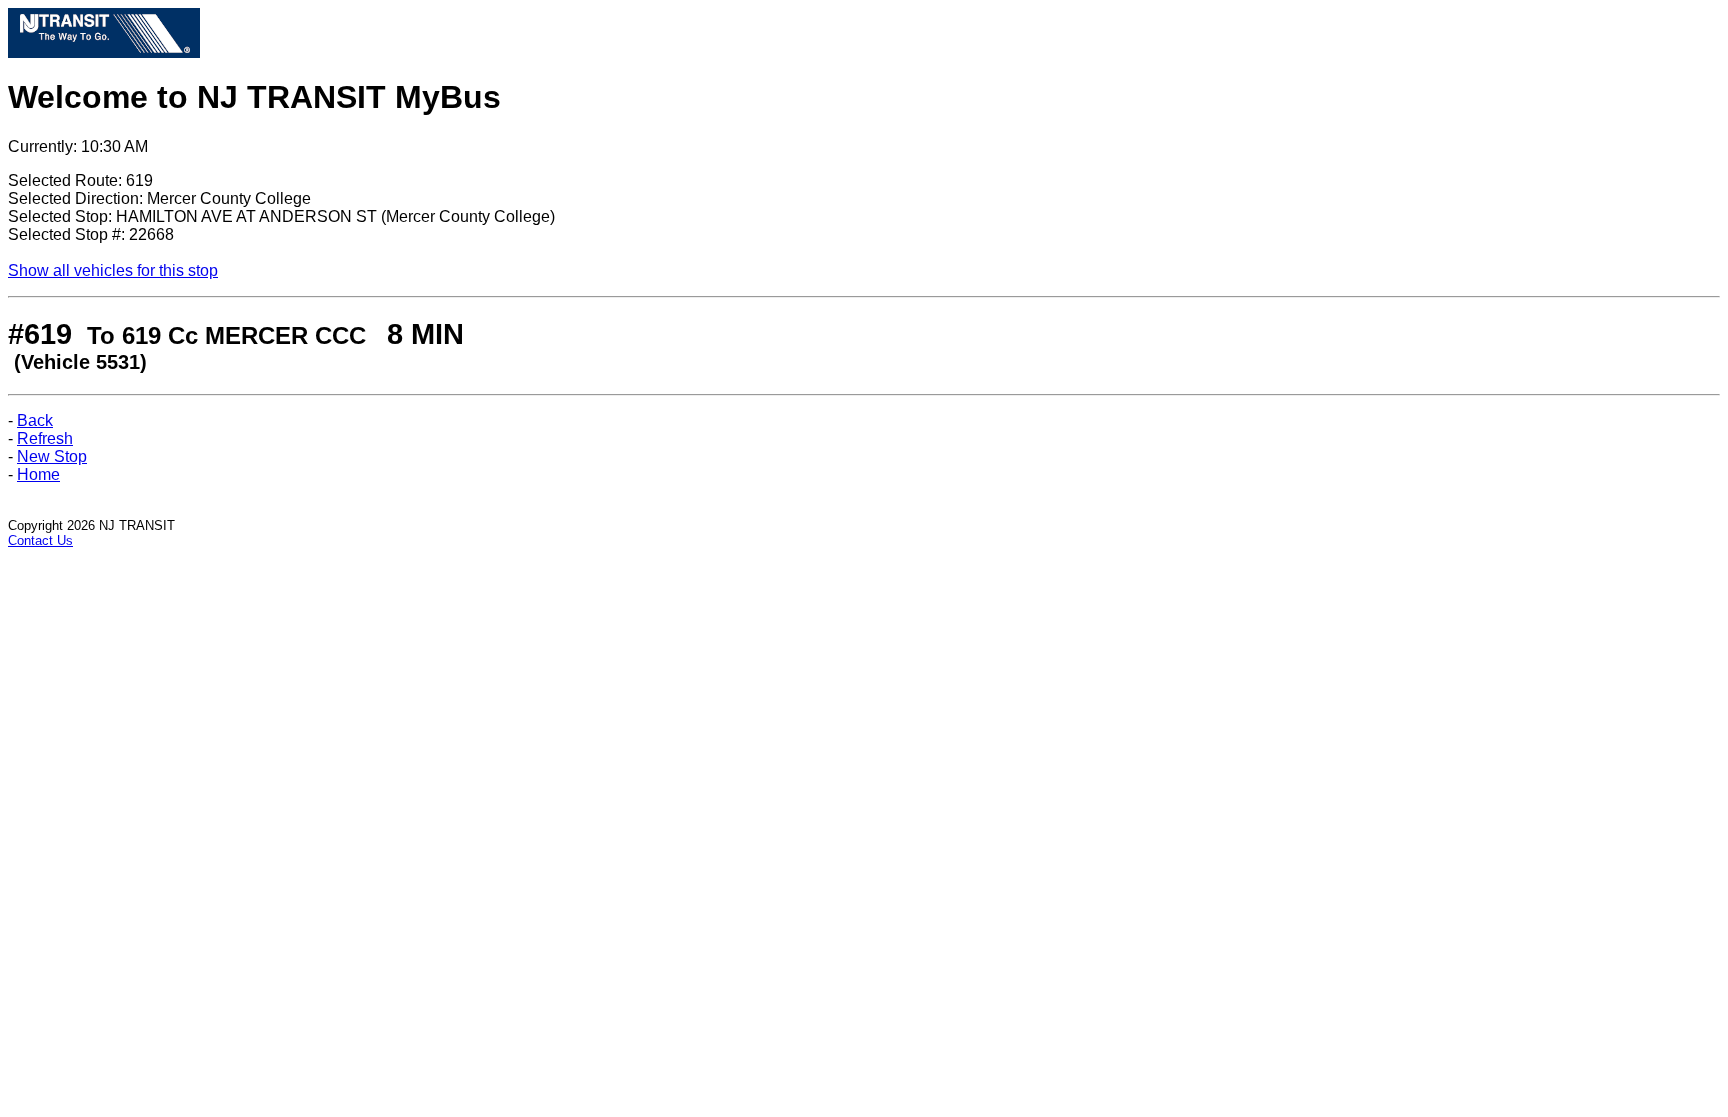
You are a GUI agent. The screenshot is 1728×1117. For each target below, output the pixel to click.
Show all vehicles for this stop (113, 270)
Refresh (45, 438)
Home (38, 474)
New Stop (52, 456)
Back (35, 420)
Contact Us (40, 540)
